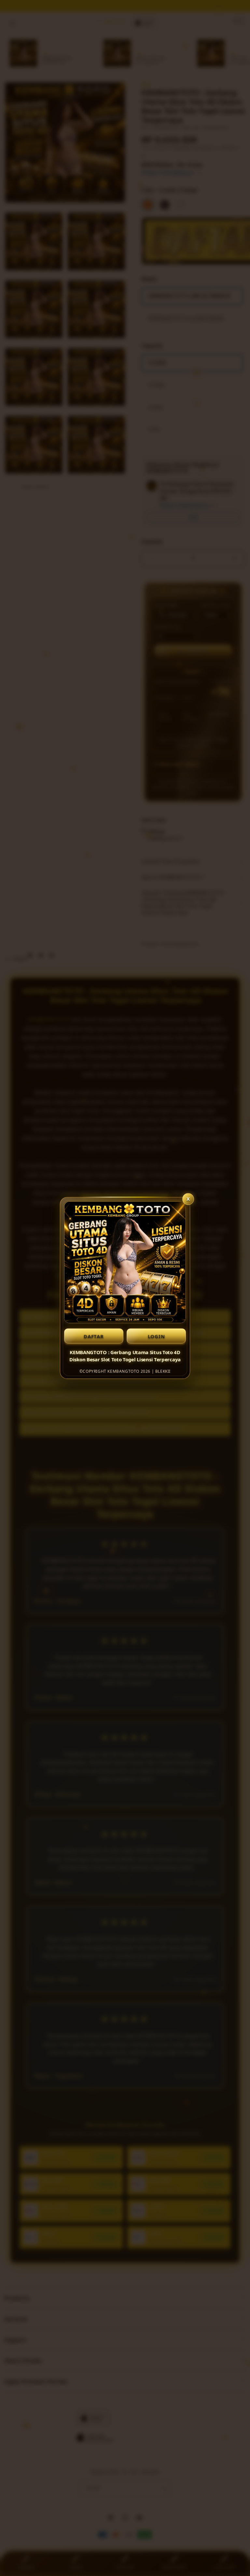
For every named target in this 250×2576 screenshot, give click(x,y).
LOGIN (156, 1336)
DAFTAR (94, 1336)
